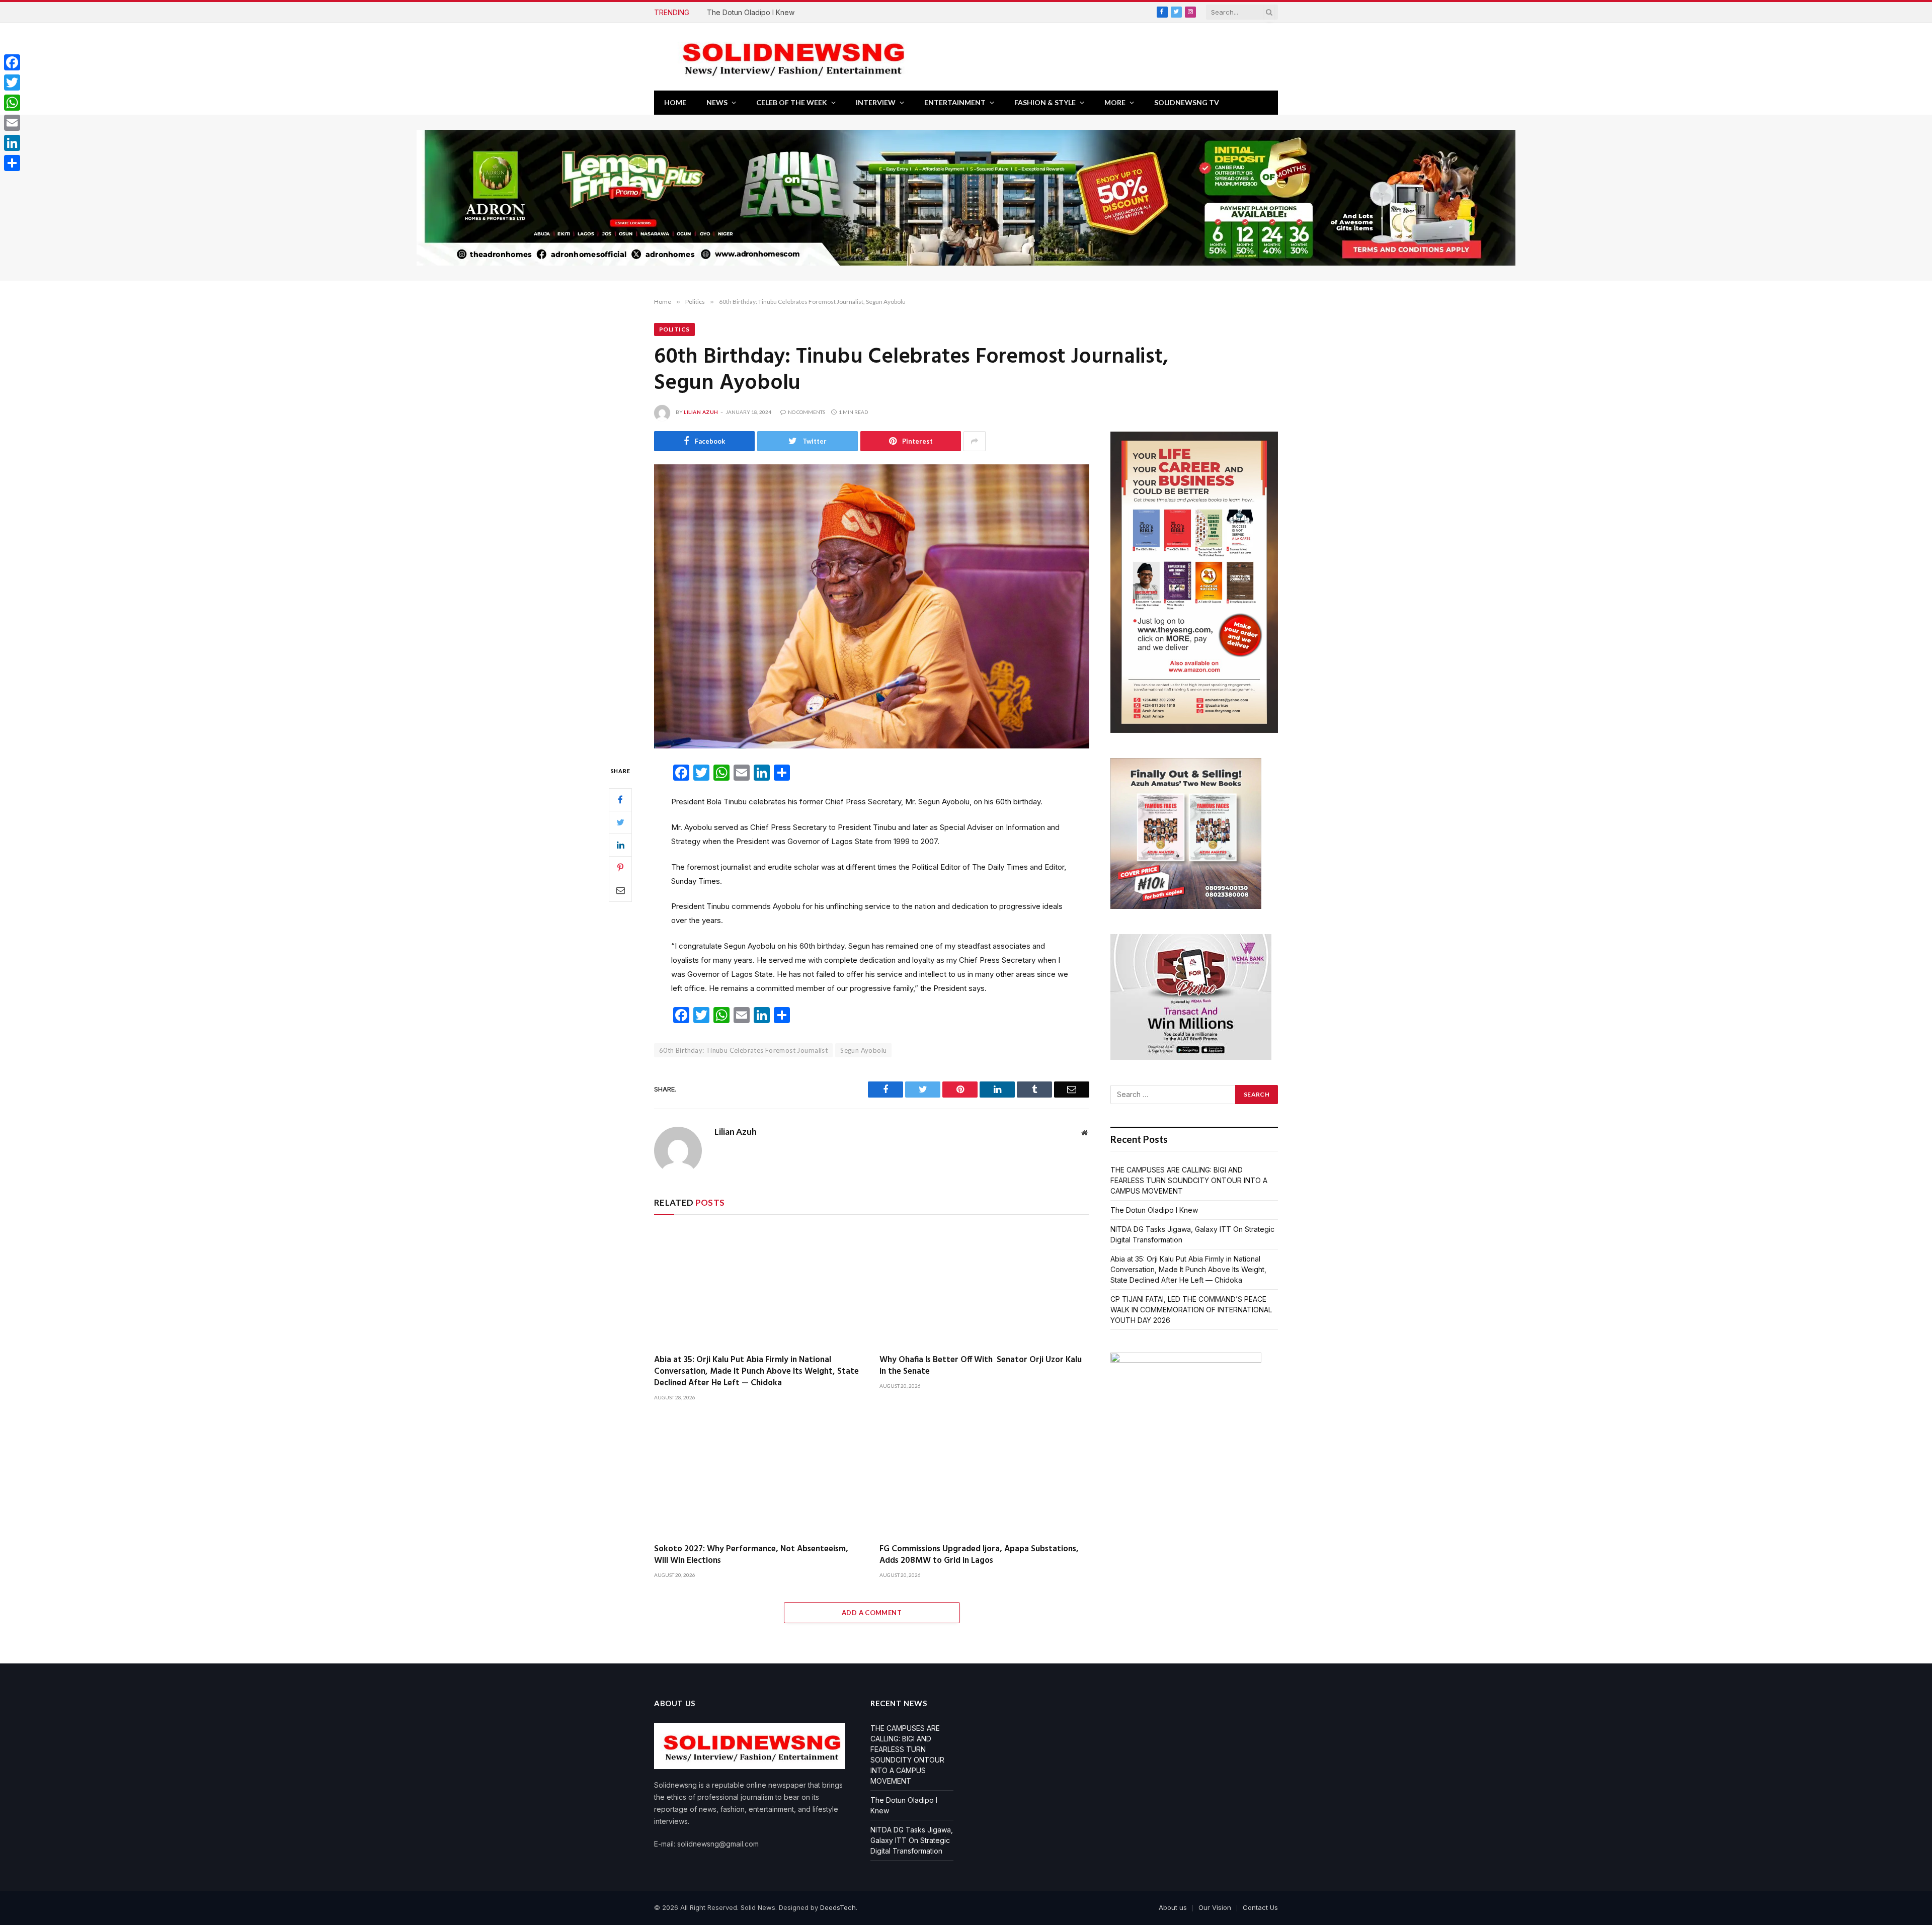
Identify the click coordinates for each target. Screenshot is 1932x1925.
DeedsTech (838, 1907)
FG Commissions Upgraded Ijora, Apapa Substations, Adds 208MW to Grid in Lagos (979, 1555)
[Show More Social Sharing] (975, 441)
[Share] (12, 163)
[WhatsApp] (12, 103)
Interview (876, 102)
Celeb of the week (792, 102)
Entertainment (955, 102)
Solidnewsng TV (1187, 102)
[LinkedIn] (620, 845)
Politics (674, 329)
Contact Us (1260, 1907)
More (1115, 102)
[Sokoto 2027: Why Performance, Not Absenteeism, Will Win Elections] (759, 1476)
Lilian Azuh (701, 412)
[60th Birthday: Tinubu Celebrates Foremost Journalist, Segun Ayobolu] (872, 606)
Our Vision (1215, 1907)
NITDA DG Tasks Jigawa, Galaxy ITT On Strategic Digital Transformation (912, 1840)
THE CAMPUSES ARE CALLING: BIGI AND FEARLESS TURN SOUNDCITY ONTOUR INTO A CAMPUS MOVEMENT (1189, 1180)
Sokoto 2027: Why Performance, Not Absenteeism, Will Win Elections (751, 1555)
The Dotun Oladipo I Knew (751, 12)
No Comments (807, 412)
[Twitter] (620, 822)
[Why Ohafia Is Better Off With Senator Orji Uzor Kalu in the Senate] (985, 1287)
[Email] (620, 890)
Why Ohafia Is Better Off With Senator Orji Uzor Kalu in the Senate (981, 1366)
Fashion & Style (1045, 102)
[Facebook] (620, 799)
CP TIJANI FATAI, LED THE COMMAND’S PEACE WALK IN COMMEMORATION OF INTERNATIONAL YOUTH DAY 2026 (1191, 1310)
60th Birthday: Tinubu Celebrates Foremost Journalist (743, 1050)
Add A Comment (872, 1613)
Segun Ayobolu (863, 1050)
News (717, 102)
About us (1173, 1907)
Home (675, 102)
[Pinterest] (620, 867)
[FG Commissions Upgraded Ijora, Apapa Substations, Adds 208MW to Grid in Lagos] (985, 1476)
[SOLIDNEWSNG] (790, 57)
